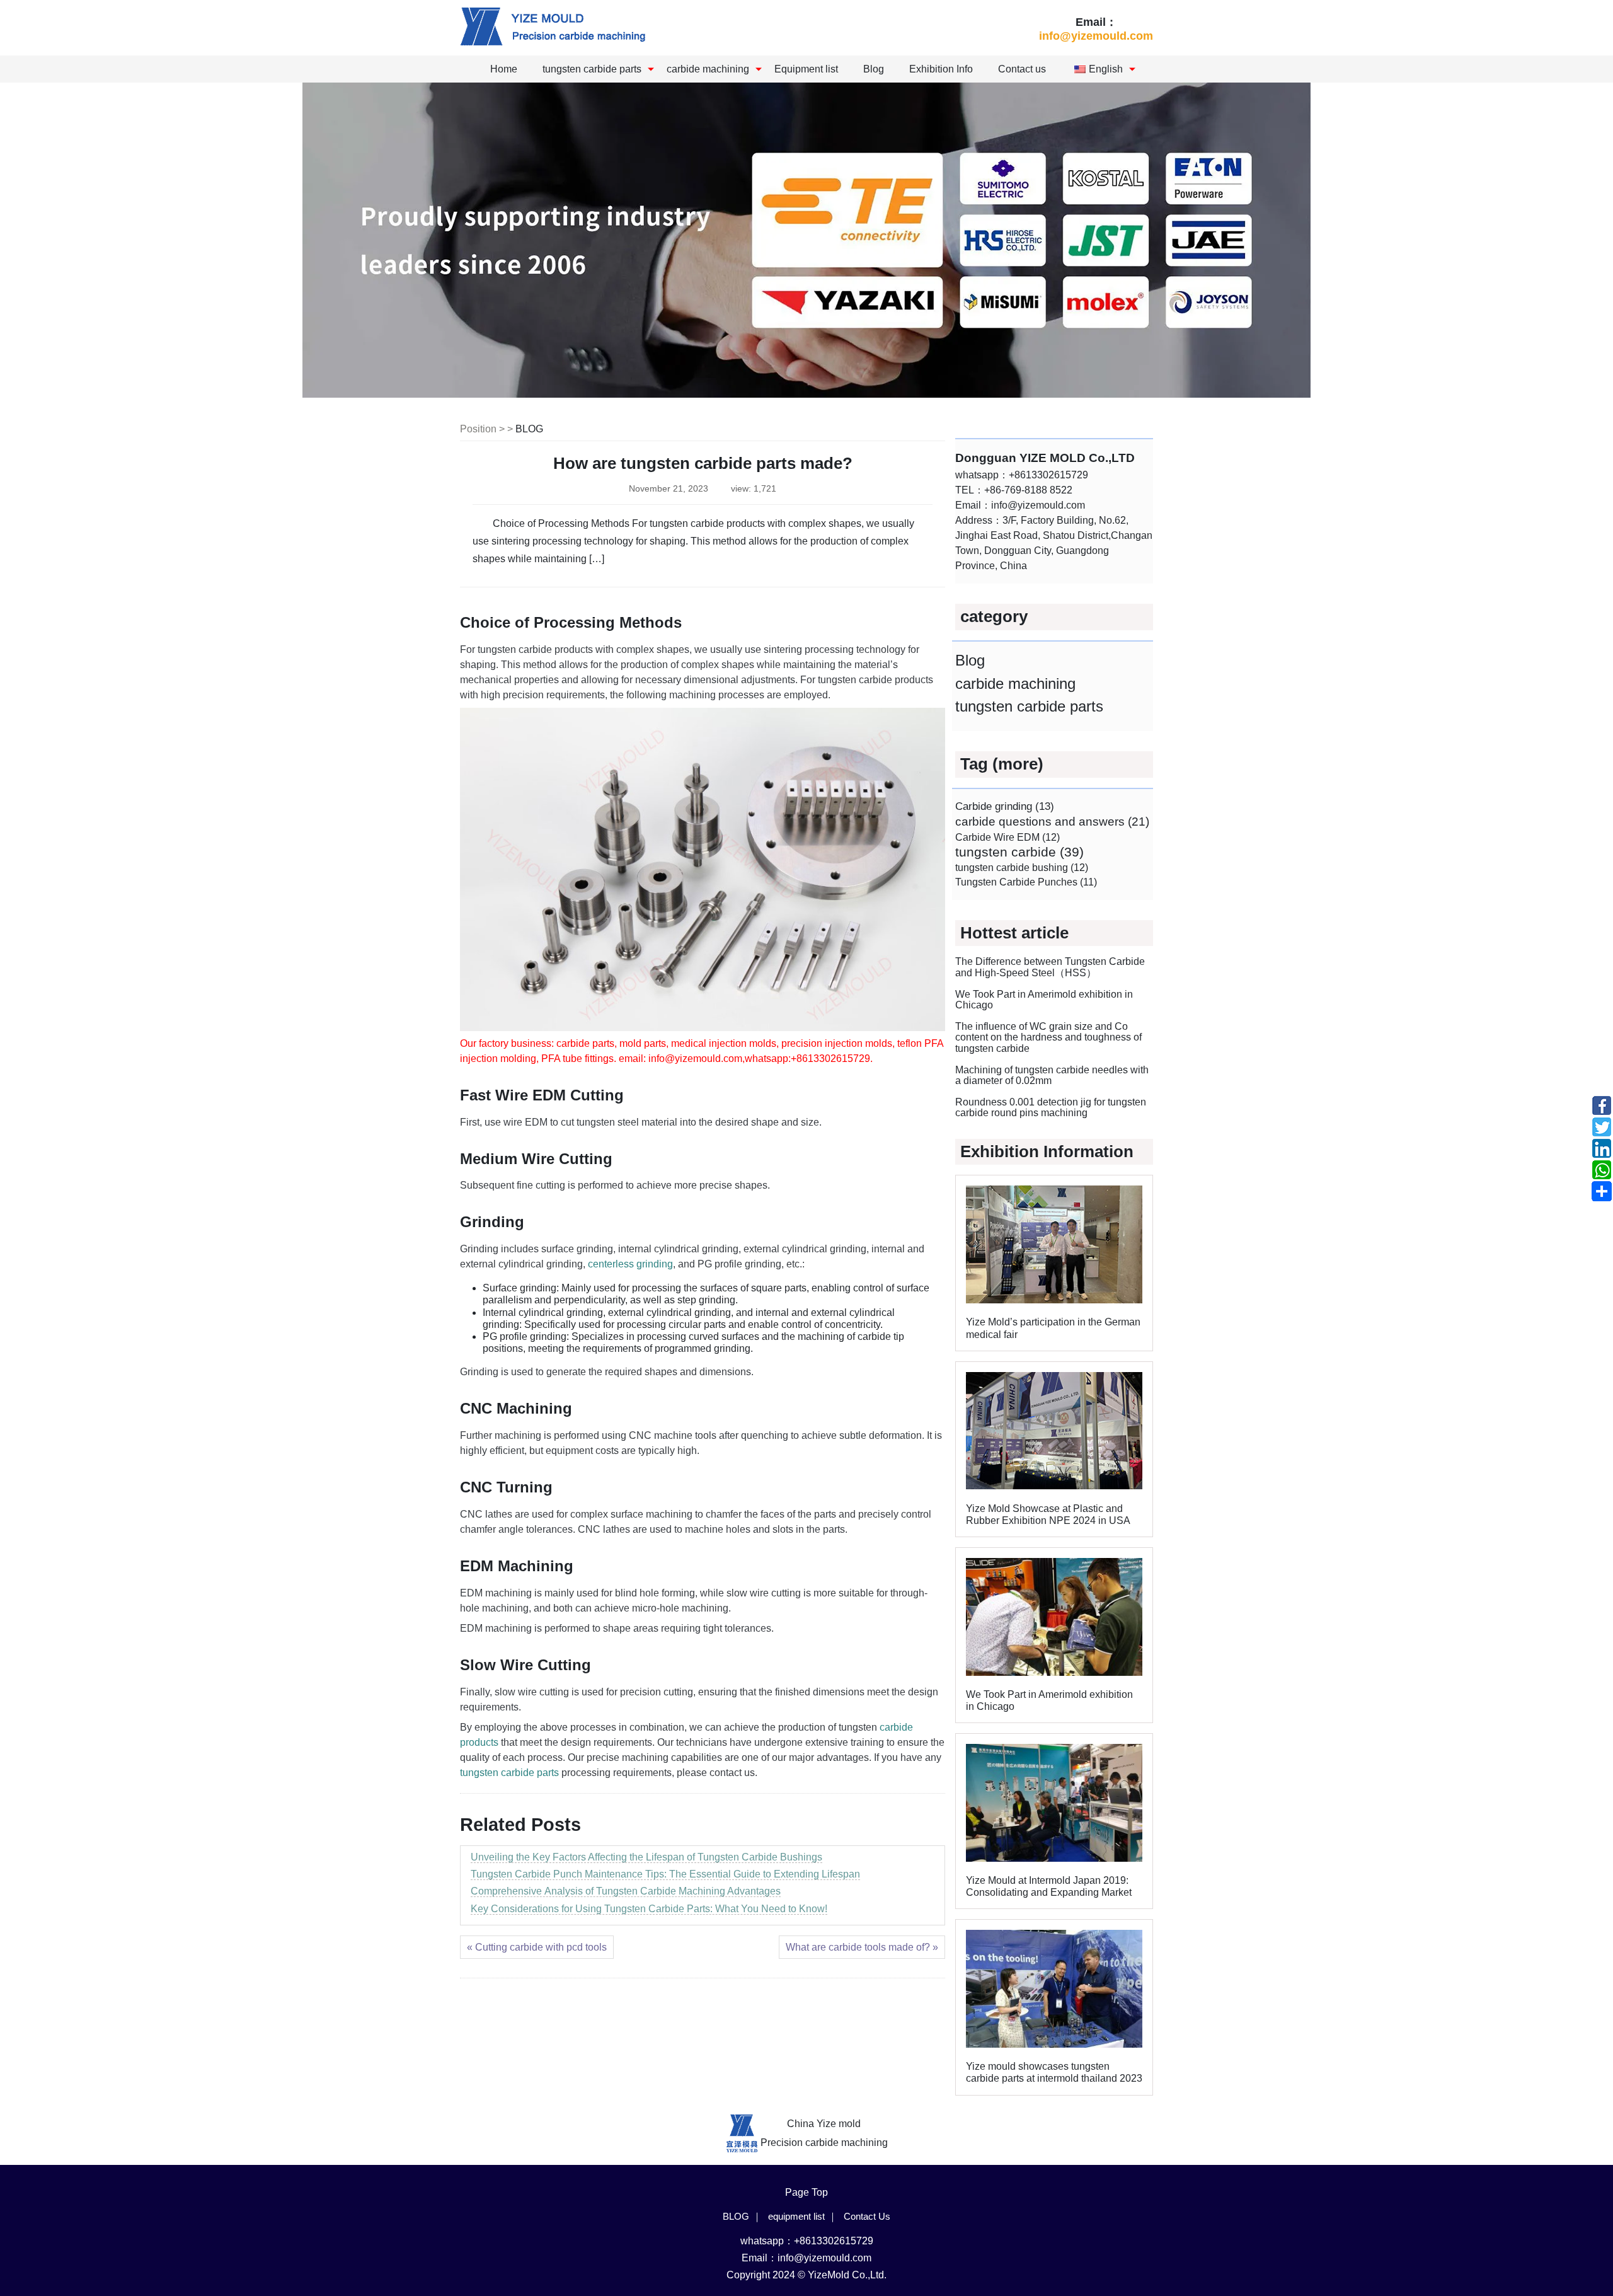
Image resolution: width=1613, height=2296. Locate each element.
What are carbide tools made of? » (862, 1947)
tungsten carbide (1019, 852)
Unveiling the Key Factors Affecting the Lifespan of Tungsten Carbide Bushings (646, 1857)
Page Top (806, 2192)
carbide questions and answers (1052, 822)
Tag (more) (1002, 764)
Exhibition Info (941, 69)
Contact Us (867, 2216)
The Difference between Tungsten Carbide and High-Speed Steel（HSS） (1050, 967)
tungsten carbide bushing (1022, 867)
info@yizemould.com (1096, 36)
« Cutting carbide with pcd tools (537, 1947)
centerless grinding (630, 1264)
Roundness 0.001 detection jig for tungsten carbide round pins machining (1051, 1108)
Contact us (1022, 69)
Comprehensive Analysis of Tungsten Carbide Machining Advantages (626, 1891)
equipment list (796, 2216)
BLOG (529, 429)
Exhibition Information (1047, 1151)
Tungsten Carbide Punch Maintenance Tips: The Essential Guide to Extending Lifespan (665, 1874)
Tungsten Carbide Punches (1026, 882)
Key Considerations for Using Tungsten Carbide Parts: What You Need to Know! (649, 1909)
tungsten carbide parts (592, 69)
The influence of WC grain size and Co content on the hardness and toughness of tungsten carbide (1048, 1037)
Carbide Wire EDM (1007, 837)
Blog (874, 69)
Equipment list (806, 69)
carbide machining (708, 69)
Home (504, 69)
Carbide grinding (1005, 806)
